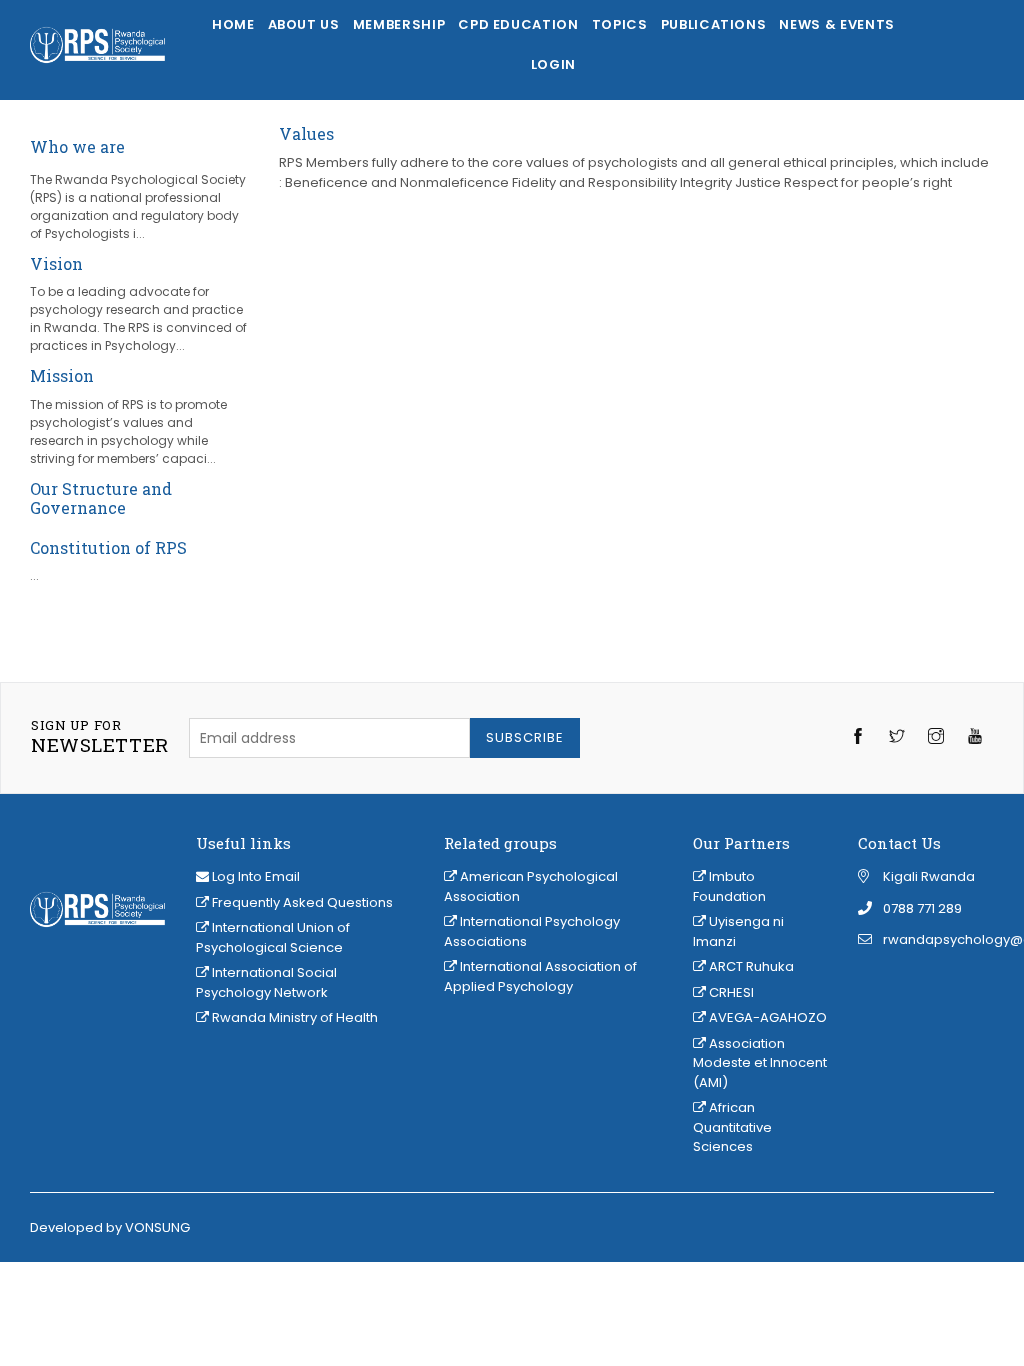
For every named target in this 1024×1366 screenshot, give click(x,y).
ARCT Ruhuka (750, 966)
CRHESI (730, 992)
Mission (62, 375)
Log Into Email (256, 876)
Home (233, 24)
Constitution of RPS (108, 547)
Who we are (77, 146)
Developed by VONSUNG (110, 1227)
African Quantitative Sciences (732, 1127)
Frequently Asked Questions (301, 902)
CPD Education (518, 24)
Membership (399, 24)
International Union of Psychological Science (273, 937)
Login (553, 64)
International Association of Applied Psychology (540, 976)
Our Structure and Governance (101, 498)
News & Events (836, 24)
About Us (304, 24)
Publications (714, 24)
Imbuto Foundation (729, 886)
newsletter (100, 737)
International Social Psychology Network (266, 982)
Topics (620, 24)
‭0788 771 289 (922, 908)
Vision (56, 263)
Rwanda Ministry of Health (293, 1017)
